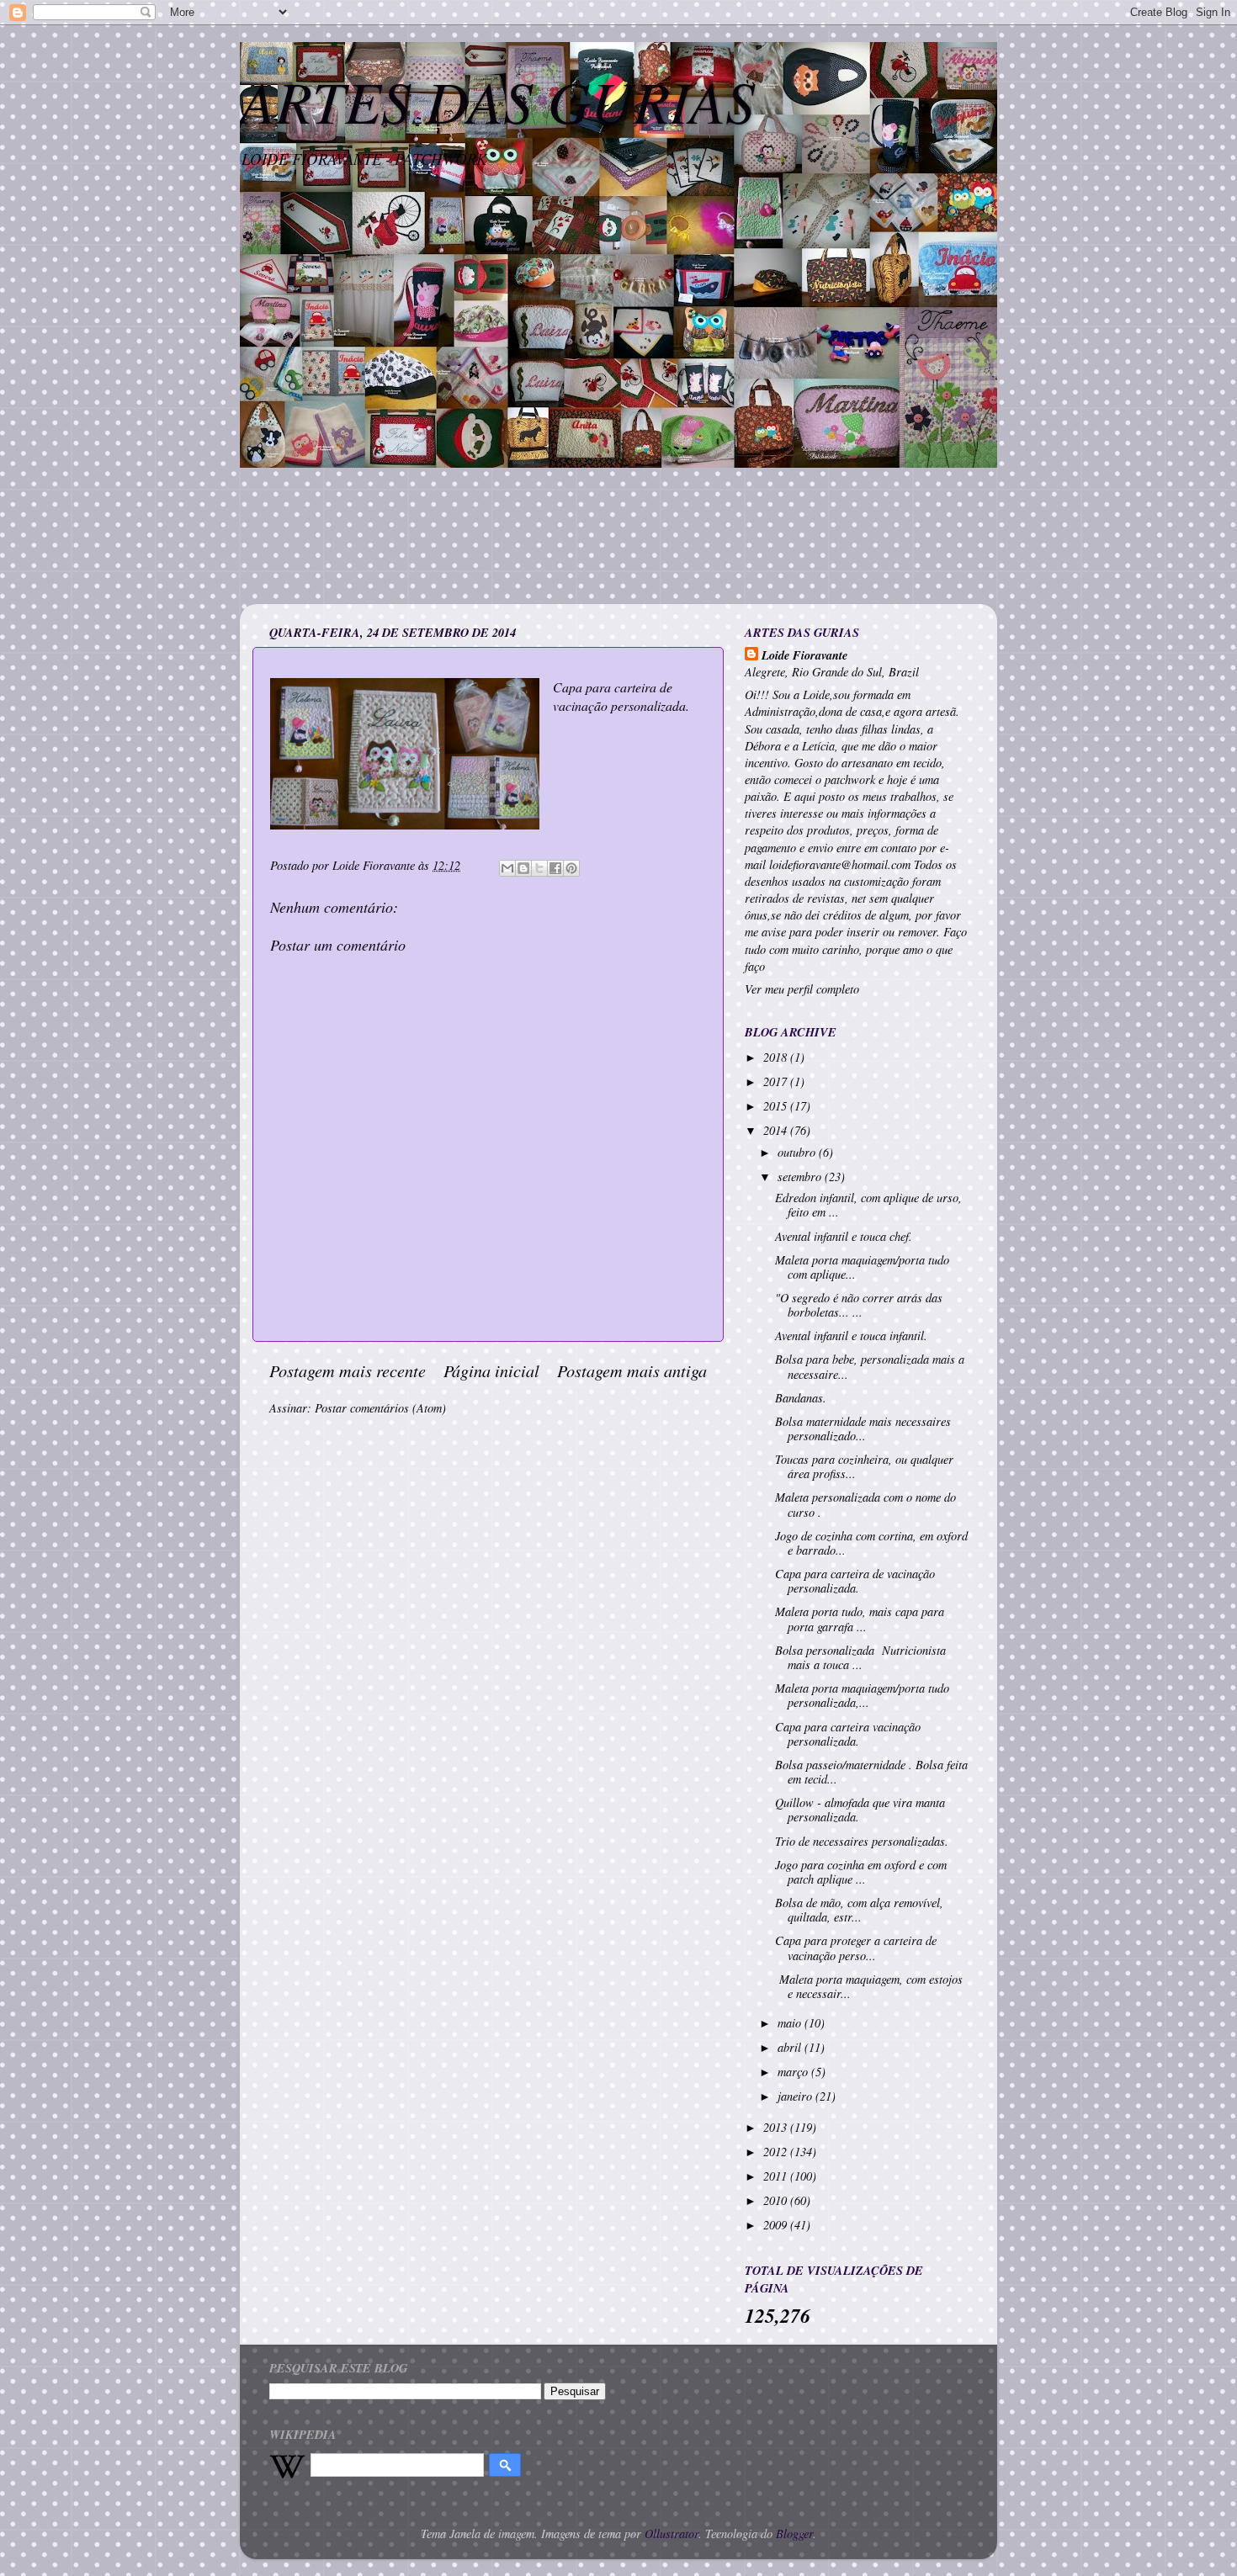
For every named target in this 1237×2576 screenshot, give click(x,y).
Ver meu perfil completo (802, 989)
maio (791, 2023)
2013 (777, 2127)
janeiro (796, 2096)
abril (791, 2047)
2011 (777, 2176)
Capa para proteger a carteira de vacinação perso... (856, 1948)
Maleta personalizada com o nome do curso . (865, 1504)
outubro (798, 1152)
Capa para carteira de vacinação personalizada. (855, 1581)
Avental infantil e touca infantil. (851, 1336)
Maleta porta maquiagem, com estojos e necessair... (869, 1986)
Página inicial (491, 1370)
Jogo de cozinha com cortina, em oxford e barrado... (871, 1543)
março (794, 2072)
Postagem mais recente (348, 1370)
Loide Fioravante (804, 655)
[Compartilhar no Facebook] (555, 868)
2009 (777, 2225)
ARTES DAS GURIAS (497, 100)
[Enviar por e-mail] (507, 868)
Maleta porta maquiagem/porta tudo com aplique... (862, 1267)
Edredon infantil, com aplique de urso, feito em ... (868, 1205)
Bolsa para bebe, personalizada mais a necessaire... (870, 1366)
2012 (777, 2152)
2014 (777, 1130)
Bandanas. (801, 1398)
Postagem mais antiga (632, 1370)
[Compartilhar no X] (539, 868)
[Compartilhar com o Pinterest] (571, 868)
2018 (777, 1057)
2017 (777, 1081)
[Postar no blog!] (523, 868)
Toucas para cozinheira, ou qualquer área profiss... (864, 1466)
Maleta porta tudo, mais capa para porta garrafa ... (860, 1619)
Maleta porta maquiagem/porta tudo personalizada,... (862, 1695)
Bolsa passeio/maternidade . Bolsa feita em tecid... (871, 1772)
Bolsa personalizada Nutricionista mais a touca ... (860, 1657)
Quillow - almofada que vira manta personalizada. (860, 1810)
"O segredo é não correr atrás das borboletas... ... (859, 1305)
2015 (777, 1106)
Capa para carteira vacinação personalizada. (848, 1734)
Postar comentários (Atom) (380, 1408)
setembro (801, 1177)
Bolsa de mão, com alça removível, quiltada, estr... (859, 1910)
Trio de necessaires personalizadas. (862, 1841)
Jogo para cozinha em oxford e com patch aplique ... (861, 1872)
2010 (777, 2200)
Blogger (794, 2534)
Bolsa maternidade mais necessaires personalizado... (863, 1428)
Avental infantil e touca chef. (844, 1236)
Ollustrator (672, 2534)
